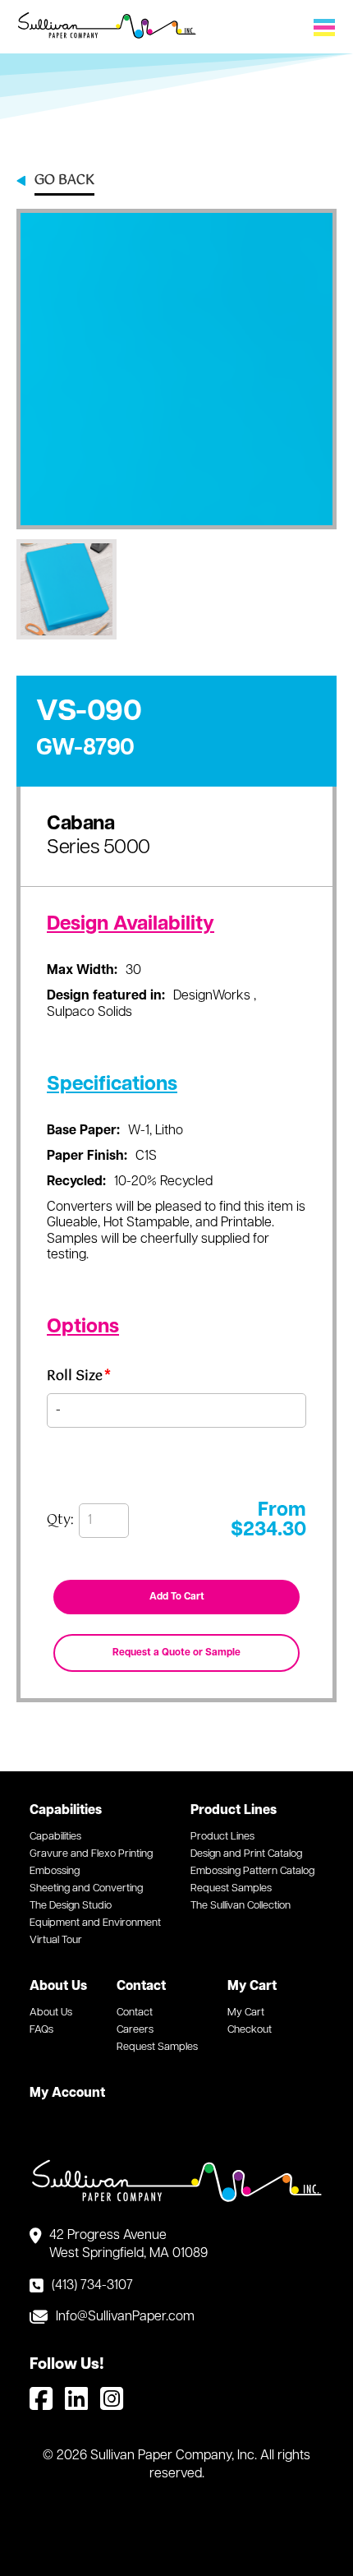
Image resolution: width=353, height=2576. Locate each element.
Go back (64, 182)
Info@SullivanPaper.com (125, 2317)
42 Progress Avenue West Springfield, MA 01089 (128, 2245)
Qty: (60, 1521)
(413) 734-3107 (92, 2286)
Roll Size (79, 1379)
